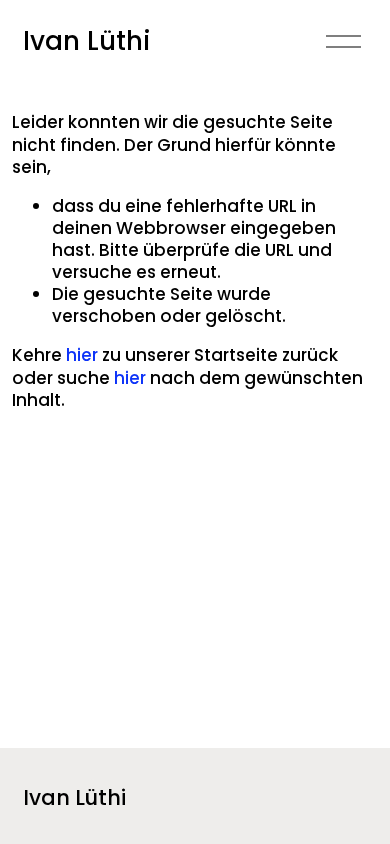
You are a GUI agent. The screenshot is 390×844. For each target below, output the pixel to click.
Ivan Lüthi (87, 41)
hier (82, 355)
